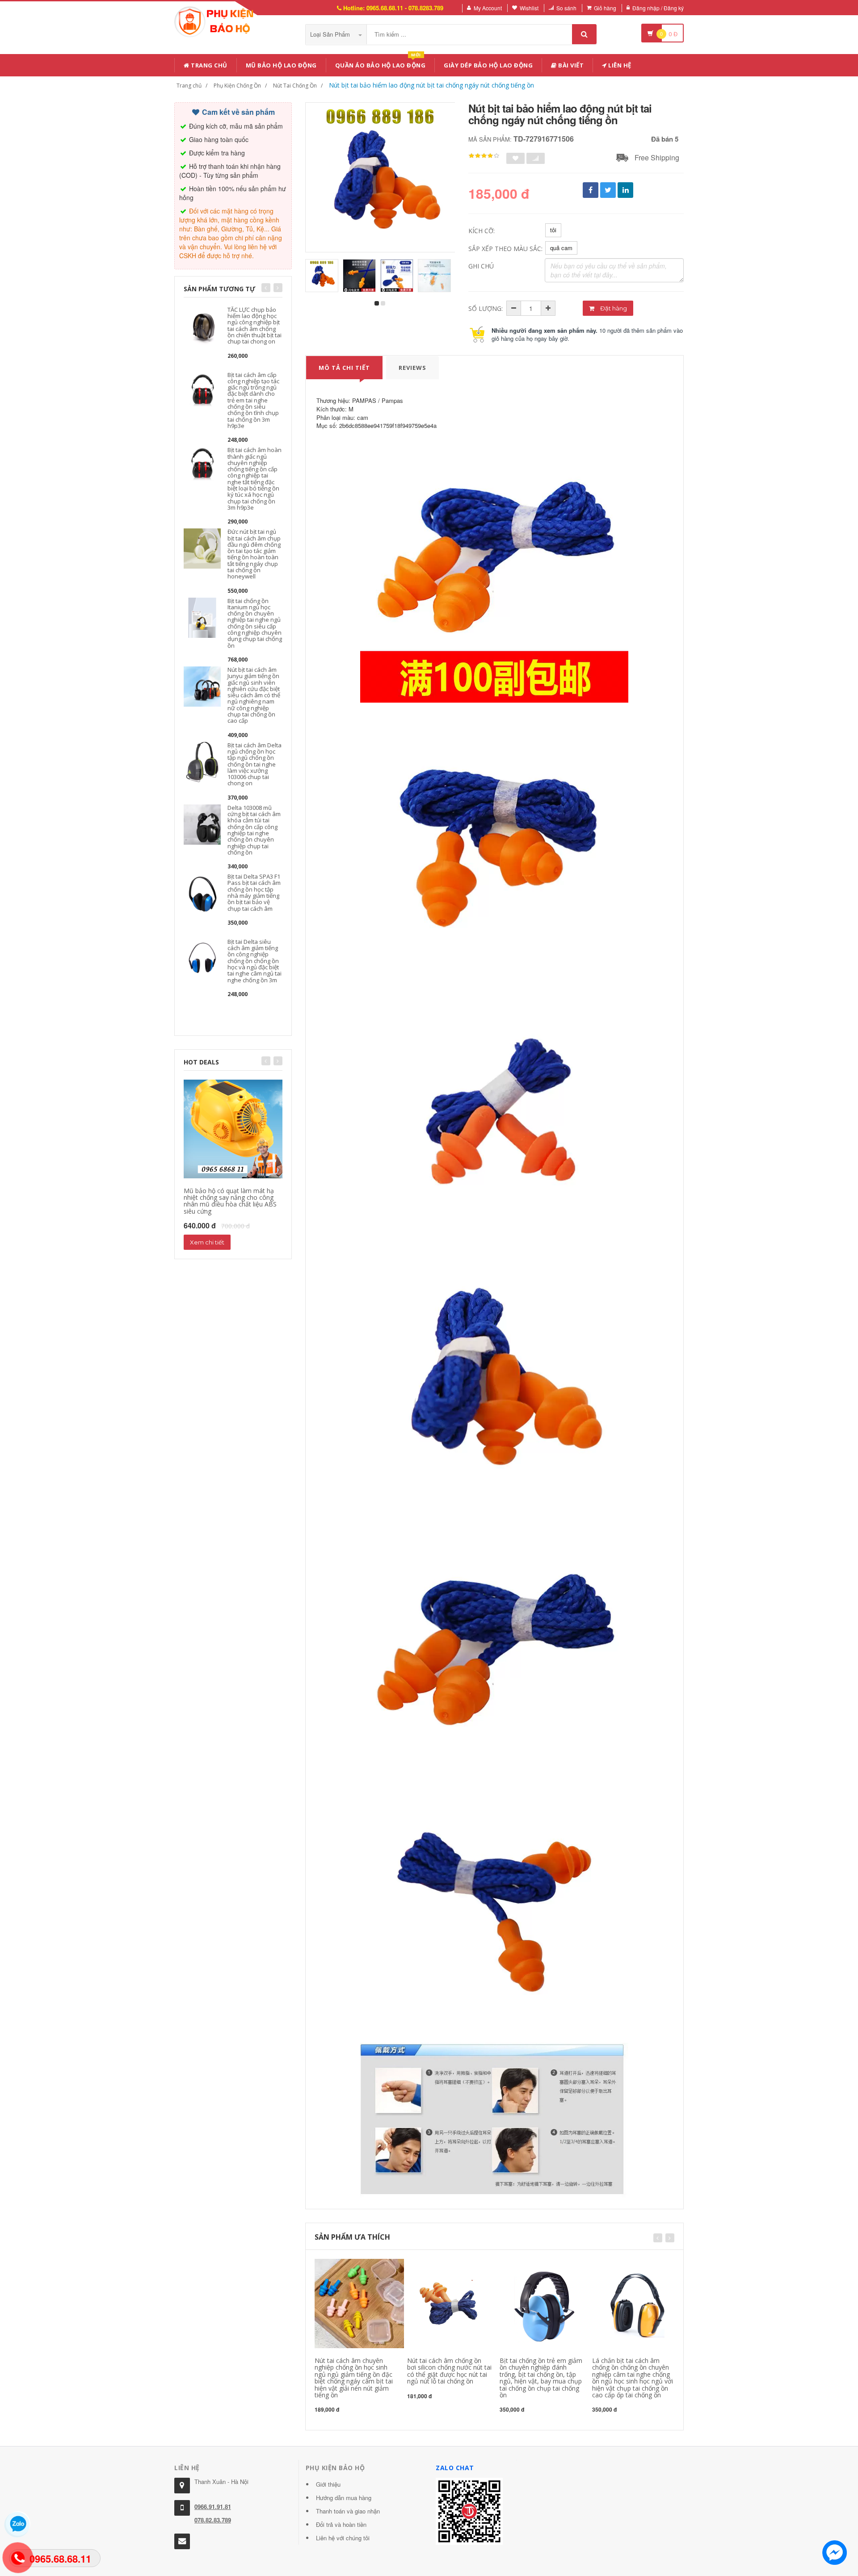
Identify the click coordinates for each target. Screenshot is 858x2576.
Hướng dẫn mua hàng (344, 2498)
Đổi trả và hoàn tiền (341, 2524)
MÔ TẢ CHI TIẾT (344, 368)
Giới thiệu (328, 2484)
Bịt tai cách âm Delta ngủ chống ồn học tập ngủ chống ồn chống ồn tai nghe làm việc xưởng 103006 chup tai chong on (254, 764)
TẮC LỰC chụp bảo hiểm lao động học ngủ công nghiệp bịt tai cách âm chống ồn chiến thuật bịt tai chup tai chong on (254, 325)
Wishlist (529, 8)
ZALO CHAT (455, 2468)
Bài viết (570, 65)
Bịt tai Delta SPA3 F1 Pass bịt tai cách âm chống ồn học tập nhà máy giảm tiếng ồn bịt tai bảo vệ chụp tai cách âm (254, 892)
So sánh (566, 8)
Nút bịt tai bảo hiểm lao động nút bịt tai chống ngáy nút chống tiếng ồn (431, 85)
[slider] (484, 156)
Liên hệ (619, 65)
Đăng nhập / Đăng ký (658, 8)
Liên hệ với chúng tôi (343, 2538)
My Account (488, 8)
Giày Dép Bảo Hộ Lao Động (488, 65)
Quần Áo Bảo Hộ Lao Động (381, 64)
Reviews (412, 368)
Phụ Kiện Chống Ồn (237, 86)
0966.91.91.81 (213, 2507)
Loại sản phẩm (331, 34)
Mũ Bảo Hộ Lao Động (281, 65)
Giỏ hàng (605, 8)
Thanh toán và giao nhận (348, 2511)
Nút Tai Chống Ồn (295, 86)
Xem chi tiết (207, 1242)
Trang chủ (208, 65)
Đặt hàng (613, 308)
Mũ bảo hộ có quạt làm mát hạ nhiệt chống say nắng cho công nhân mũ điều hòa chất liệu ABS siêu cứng (230, 1201)
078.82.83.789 (213, 2520)
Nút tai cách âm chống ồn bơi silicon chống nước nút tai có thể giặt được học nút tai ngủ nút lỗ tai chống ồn (449, 2371)
